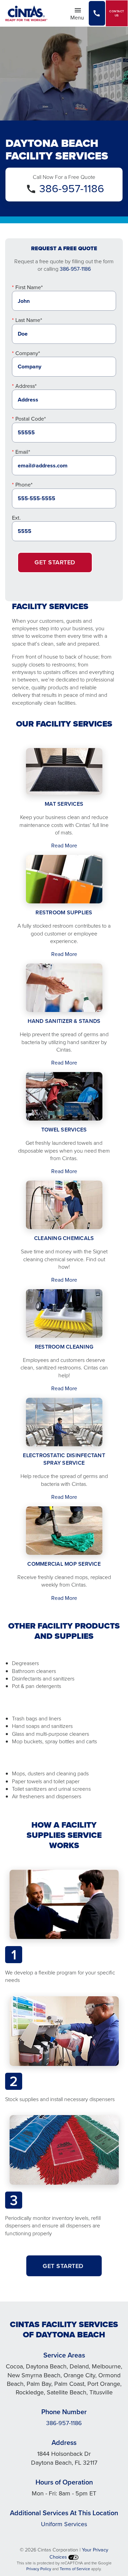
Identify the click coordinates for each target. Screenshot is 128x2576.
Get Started (55, 562)
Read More (64, 845)
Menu (79, 17)
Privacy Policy (39, 2569)
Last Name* (29, 320)
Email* (23, 452)
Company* (28, 353)
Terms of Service (75, 2569)
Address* (26, 386)
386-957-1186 (72, 188)
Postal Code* (31, 419)
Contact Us (117, 13)
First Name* (29, 287)
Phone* (24, 484)
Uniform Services (64, 2524)
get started (64, 2266)
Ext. (16, 518)
